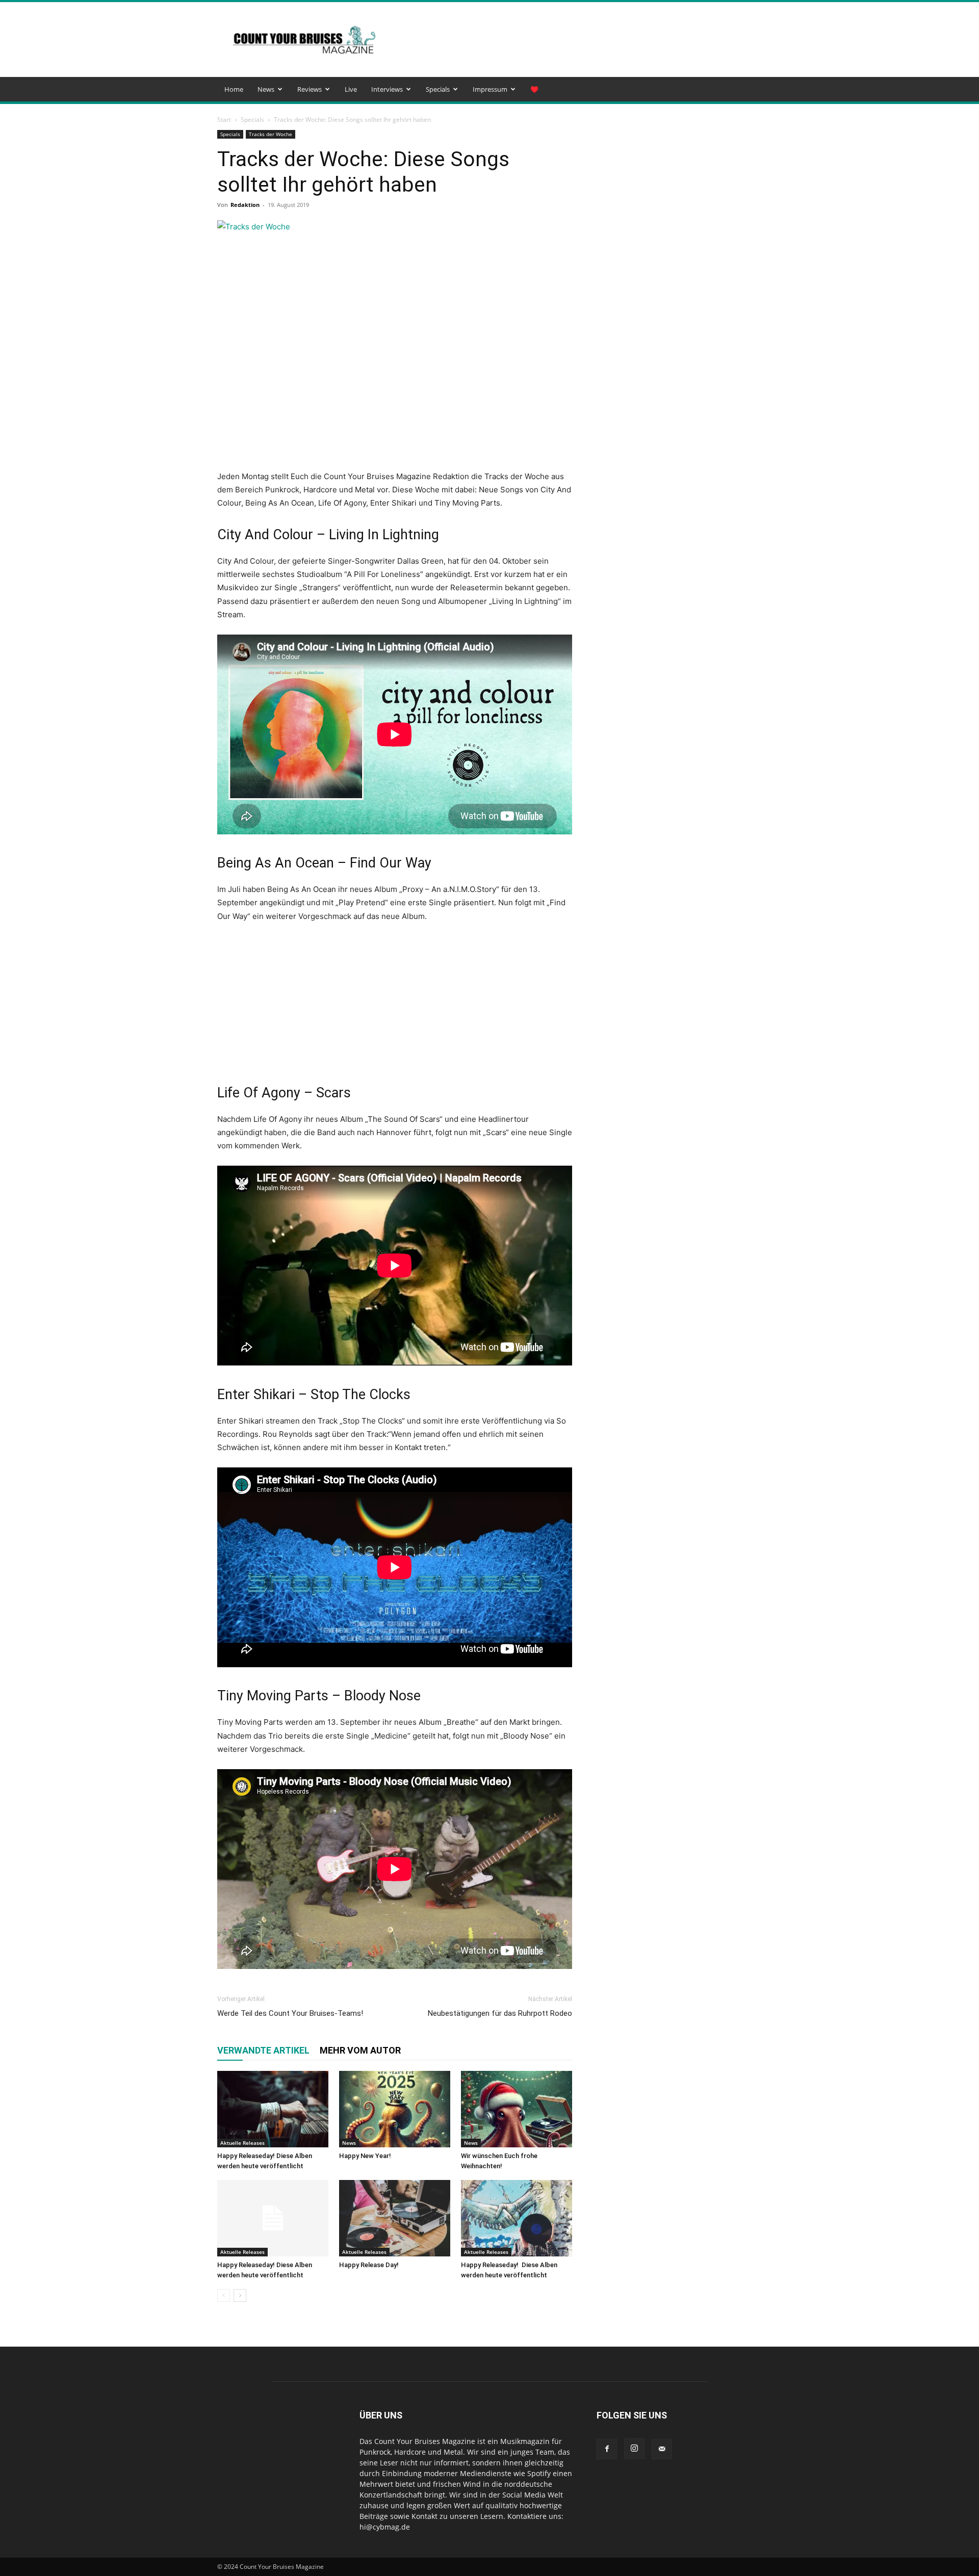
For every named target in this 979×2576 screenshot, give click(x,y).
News (266, 89)
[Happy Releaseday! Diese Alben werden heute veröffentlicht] (273, 2109)
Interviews (387, 89)
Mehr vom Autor (360, 2050)
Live (351, 89)
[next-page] (240, 2295)
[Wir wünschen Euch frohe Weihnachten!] (517, 2109)
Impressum (490, 89)
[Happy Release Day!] (395, 2218)
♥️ (534, 89)
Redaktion (245, 205)
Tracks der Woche (270, 134)
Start (224, 120)
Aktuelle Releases (242, 2143)
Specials (438, 89)
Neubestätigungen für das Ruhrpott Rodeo (500, 2013)
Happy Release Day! (369, 2265)
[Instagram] (634, 2449)
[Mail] (662, 2449)
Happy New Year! (365, 2156)
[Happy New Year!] (395, 2109)
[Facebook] (607, 2449)
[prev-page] (224, 2295)
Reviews (310, 89)
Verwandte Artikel (263, 2050)
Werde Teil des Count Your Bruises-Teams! (290, 2013)
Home (234, 89)
